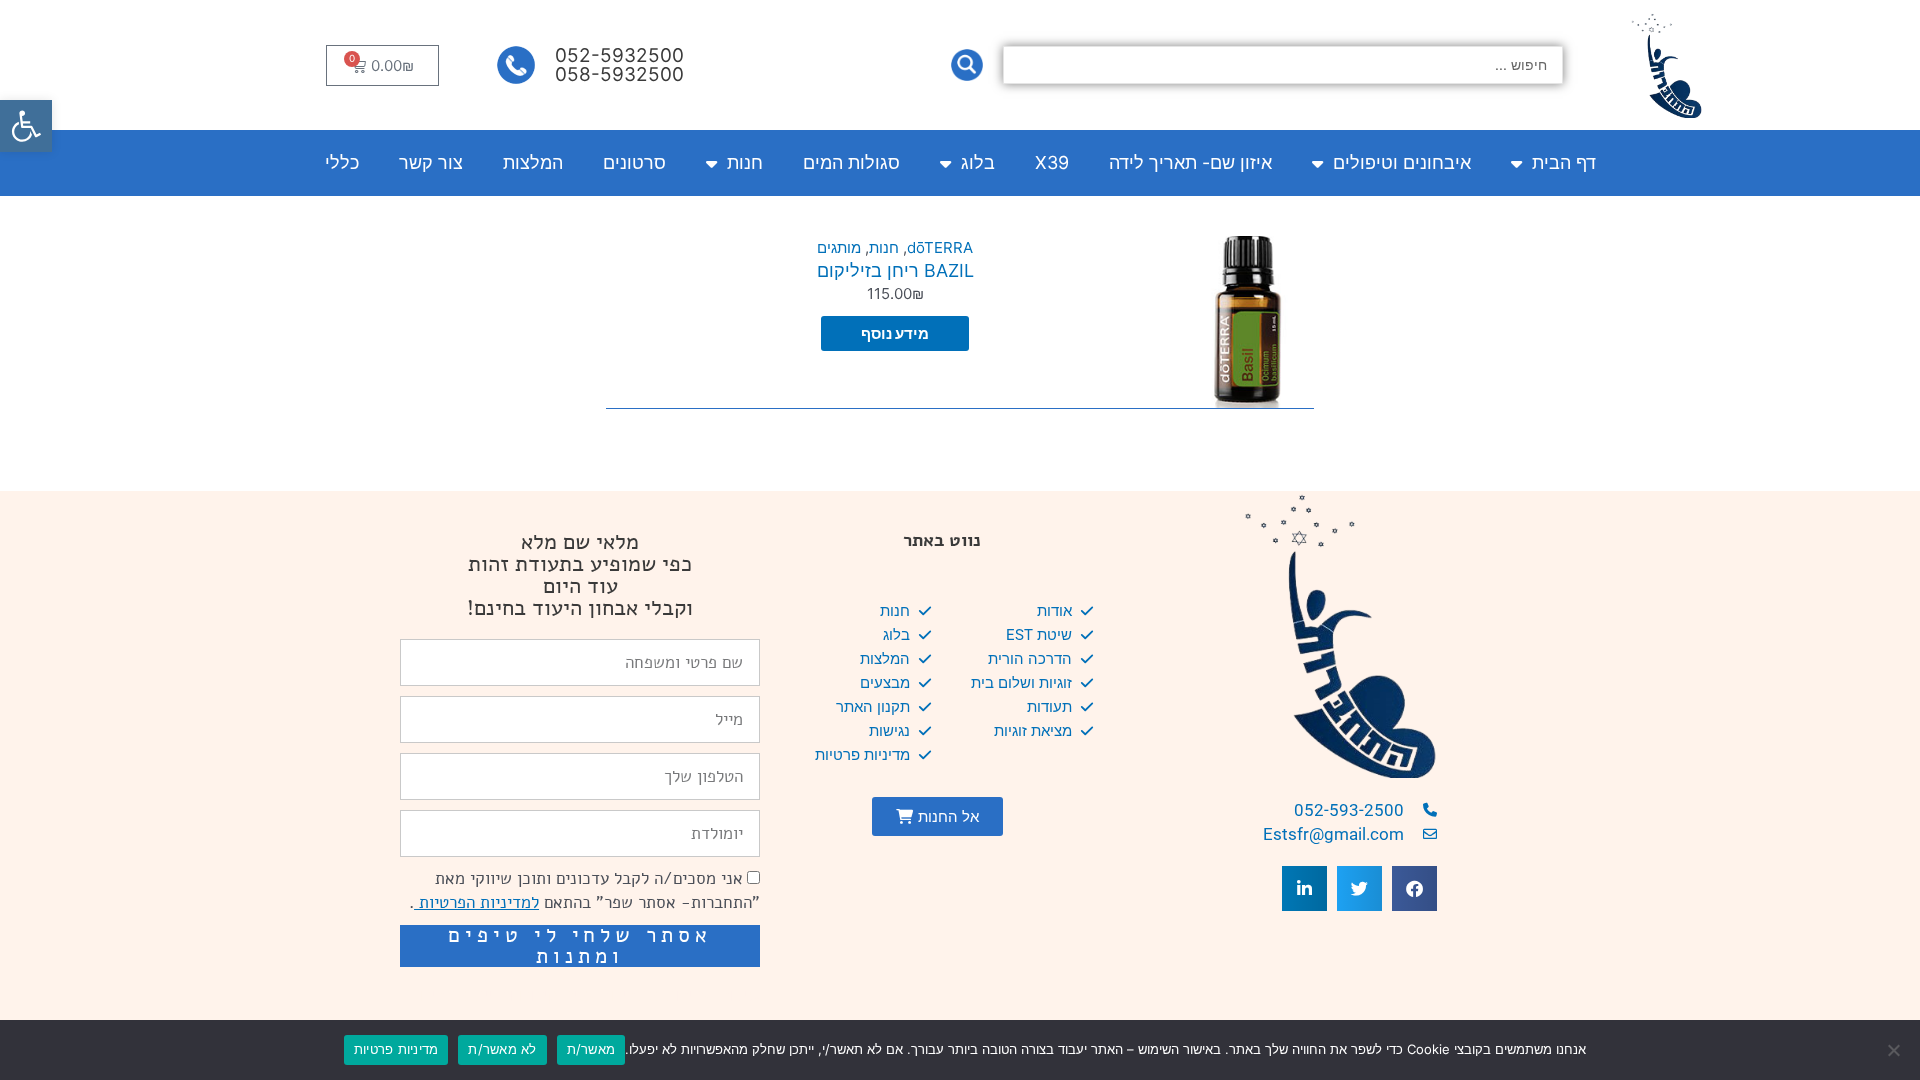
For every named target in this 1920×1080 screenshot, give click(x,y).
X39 (1052, 162)
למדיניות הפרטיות (476, 902)
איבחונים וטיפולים (1402, 162)
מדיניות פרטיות (396, 1049)
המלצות (533, 162)
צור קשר (431, 162)
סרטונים (634, 162)
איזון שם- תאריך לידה (1190, 162)
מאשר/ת (591, 1049)
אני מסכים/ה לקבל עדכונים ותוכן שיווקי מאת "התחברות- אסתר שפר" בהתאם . (584, 890)
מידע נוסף (895, 333)
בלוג (978, 162)
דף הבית (1564, 162)
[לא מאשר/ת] (1895, 1050)
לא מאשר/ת (502, 1049)
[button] (26, 126)
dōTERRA (940, 247)
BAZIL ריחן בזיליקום (895, 270)
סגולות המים (851, 162)
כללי (342, 162)
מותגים (839, 247)
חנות (745, 162)
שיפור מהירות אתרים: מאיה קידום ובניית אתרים (590, 995)
